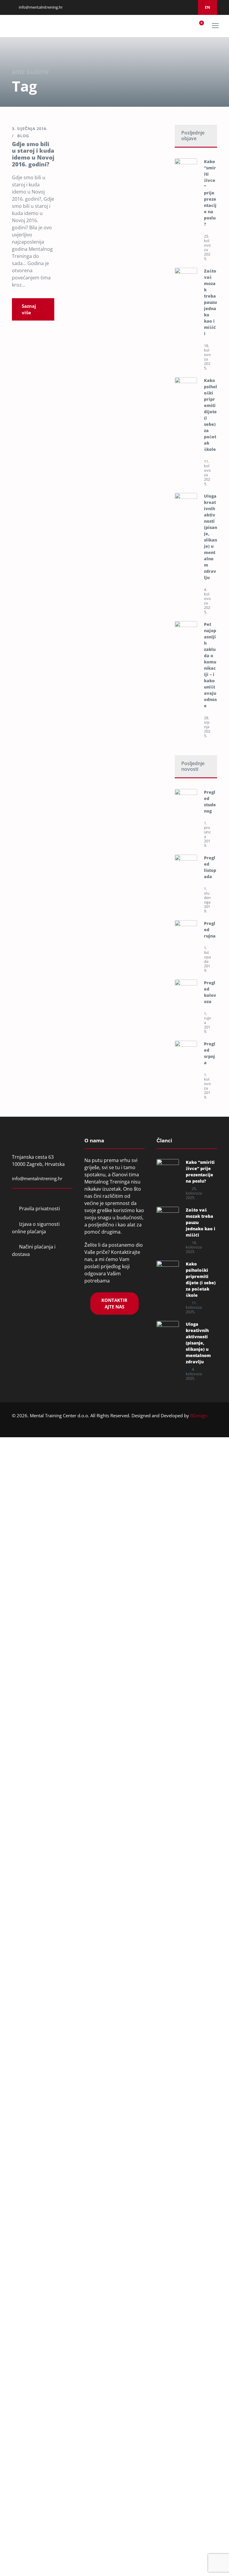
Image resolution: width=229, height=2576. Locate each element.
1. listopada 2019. (207, 959)
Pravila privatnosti (40, 1209)
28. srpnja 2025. (207, 727)
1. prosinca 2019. (207, 834)
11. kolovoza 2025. (207, 472)
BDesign (199, 1415)
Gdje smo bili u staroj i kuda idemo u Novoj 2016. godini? (33, 154)
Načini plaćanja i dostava (34, 1250)
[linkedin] (167, 7)
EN (208, 7)
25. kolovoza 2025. (207, 247)
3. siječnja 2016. (30, 129)
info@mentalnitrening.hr (40, 7)
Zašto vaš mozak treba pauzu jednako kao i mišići (210, 302)
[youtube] (182, 7)
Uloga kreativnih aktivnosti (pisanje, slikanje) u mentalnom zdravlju (198, 1343)
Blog (23, 136)
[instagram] (175, 7)
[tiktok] (190, 7)
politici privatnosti (102, 1767)
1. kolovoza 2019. (207, 1086)
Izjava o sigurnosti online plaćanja (36, 1228)
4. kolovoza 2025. (207, 601)
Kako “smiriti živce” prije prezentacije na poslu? (210, 193)
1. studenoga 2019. (207, 900)
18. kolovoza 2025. (207, 357)
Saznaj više (29, 309)
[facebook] (160, 7)
